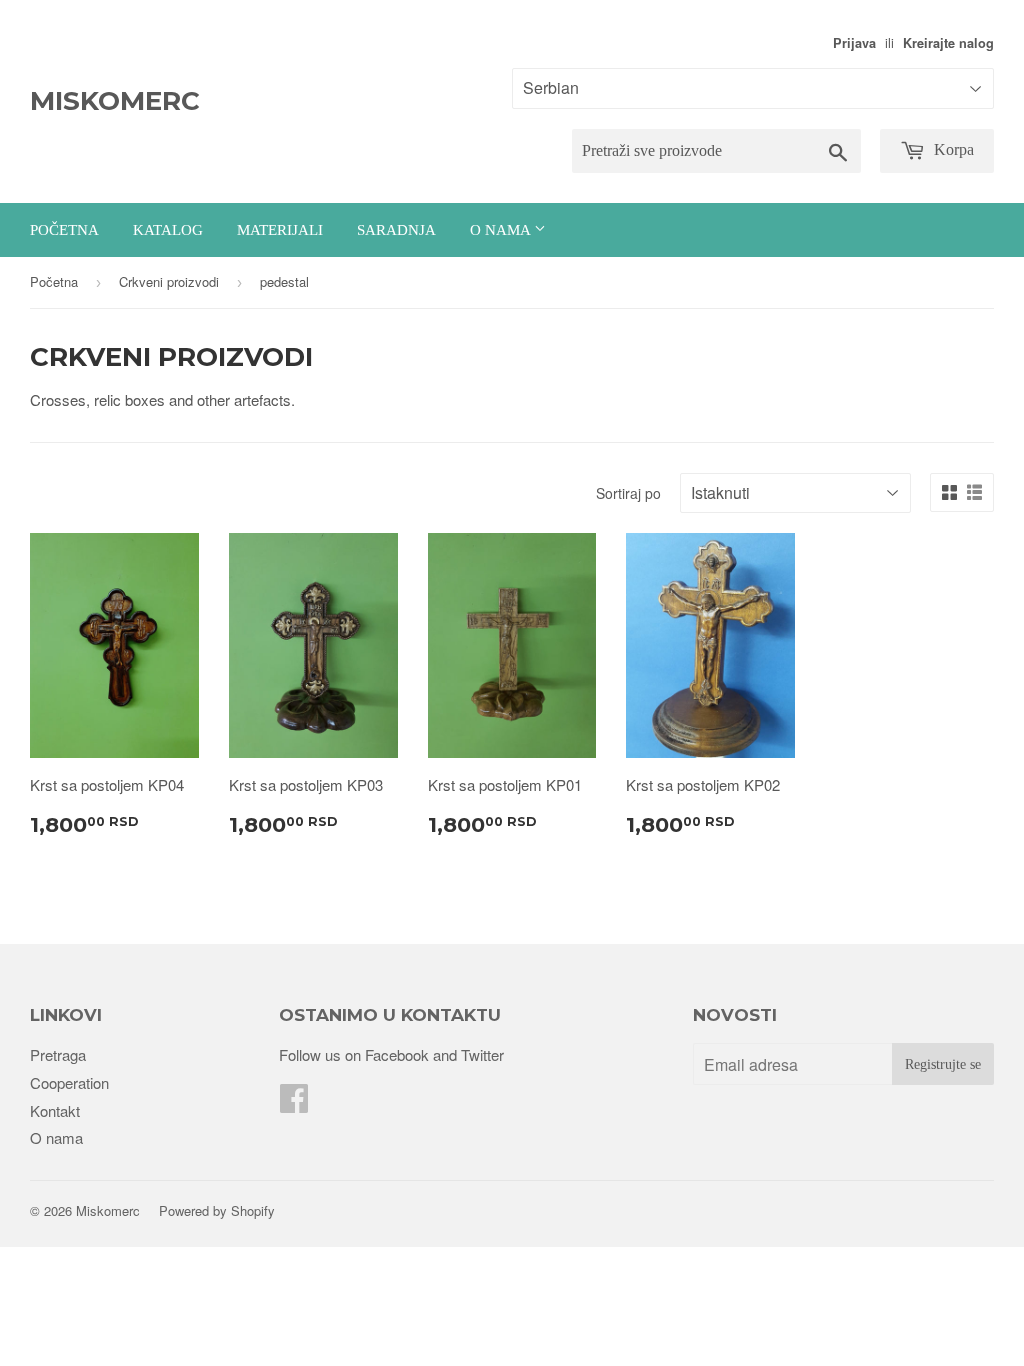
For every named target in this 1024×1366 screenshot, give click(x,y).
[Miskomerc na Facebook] (294, 1103)
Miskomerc (115, 101)
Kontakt (55, 1110)
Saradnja (396, 230)
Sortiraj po (628, 493)
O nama (502, 230)
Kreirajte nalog (948, 43)
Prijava (854, 43)
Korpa (952, 149)
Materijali (280, 230)
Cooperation (69, 1082)
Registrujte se (943, 1064)
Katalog (168, 230)
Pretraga (58, 1054)
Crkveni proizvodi (169, 281)
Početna (64, 230)
